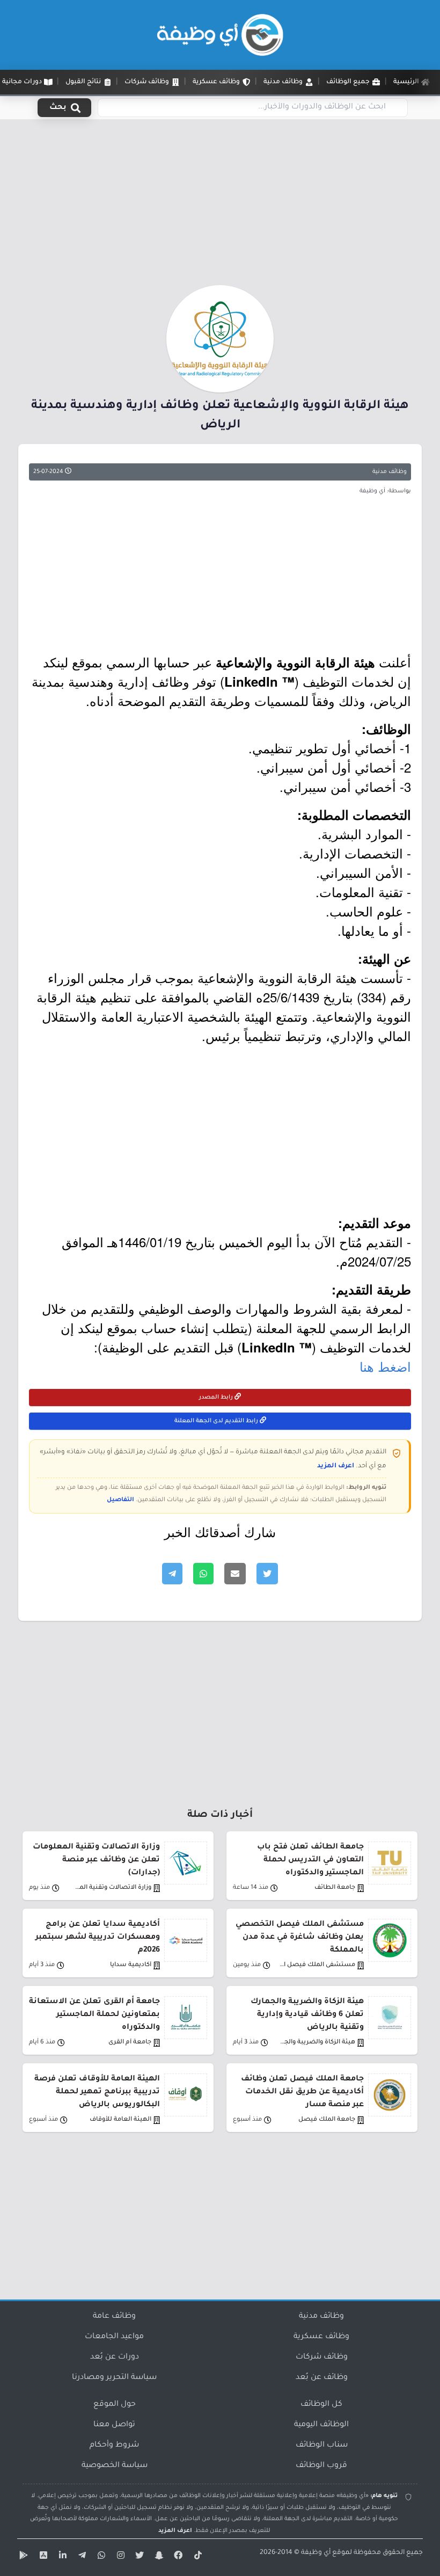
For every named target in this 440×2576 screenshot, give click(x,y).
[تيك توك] (196, 2557)
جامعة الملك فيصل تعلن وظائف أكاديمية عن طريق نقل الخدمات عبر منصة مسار (302, 2092)
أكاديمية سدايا (131, 1965)
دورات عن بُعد (115, 2357)
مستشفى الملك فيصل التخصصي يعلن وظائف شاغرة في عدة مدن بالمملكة (300, 1938)
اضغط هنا (385, 1366)
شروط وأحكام (114, 2446)
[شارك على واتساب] (203, 1574)
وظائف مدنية (390, 472)
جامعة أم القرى (130, 2043)
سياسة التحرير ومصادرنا (114, 2378)
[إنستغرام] (119, 2557)
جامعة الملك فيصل (327, 2120)
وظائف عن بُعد (322, 2378)
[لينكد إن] (61, 2557)
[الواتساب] (100, 2557)
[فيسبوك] (177, 2557)
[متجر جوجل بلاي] (23, 2557)
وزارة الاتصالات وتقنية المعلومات (113, 1888)
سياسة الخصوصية (115, 2466)
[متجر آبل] (42, 2557)
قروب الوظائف (321, 2466)
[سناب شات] (158, 2557)
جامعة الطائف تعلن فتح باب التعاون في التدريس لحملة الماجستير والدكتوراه (310, 1860)
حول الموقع (115, 2405)
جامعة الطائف (335, 1888)
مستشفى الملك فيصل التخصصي (317, 1965)
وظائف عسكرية (321, 2337)
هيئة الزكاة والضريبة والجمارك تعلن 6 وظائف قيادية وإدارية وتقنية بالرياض (307, 2015)
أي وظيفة (316, 2553)
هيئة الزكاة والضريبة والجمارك (317, 2043)
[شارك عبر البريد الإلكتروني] (235, 1574)
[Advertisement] (220, 206)
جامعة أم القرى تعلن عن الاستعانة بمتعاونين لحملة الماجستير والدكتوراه (94, 2015)
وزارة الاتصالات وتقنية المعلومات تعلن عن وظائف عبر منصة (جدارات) (96, 1860)
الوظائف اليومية (321, 2425)
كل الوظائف (321, 2405)
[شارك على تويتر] (267, 1574)
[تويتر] (138, 2557)
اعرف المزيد (336, 1466)
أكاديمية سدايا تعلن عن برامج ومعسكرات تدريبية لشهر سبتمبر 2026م (98, 1938)
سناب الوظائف (322, 2446)
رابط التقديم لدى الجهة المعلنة (217, 1421)
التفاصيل (120, 1500)
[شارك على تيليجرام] (172, 1574)
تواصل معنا (114, 2425)
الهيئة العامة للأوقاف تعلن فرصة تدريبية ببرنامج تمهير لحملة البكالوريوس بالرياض (97, 2092)
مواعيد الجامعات (114, 2337)
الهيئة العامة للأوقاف (120, 2120)
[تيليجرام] (80, 2557)
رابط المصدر (217, 1398)
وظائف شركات (322, 2357)
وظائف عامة (114, 2317)
